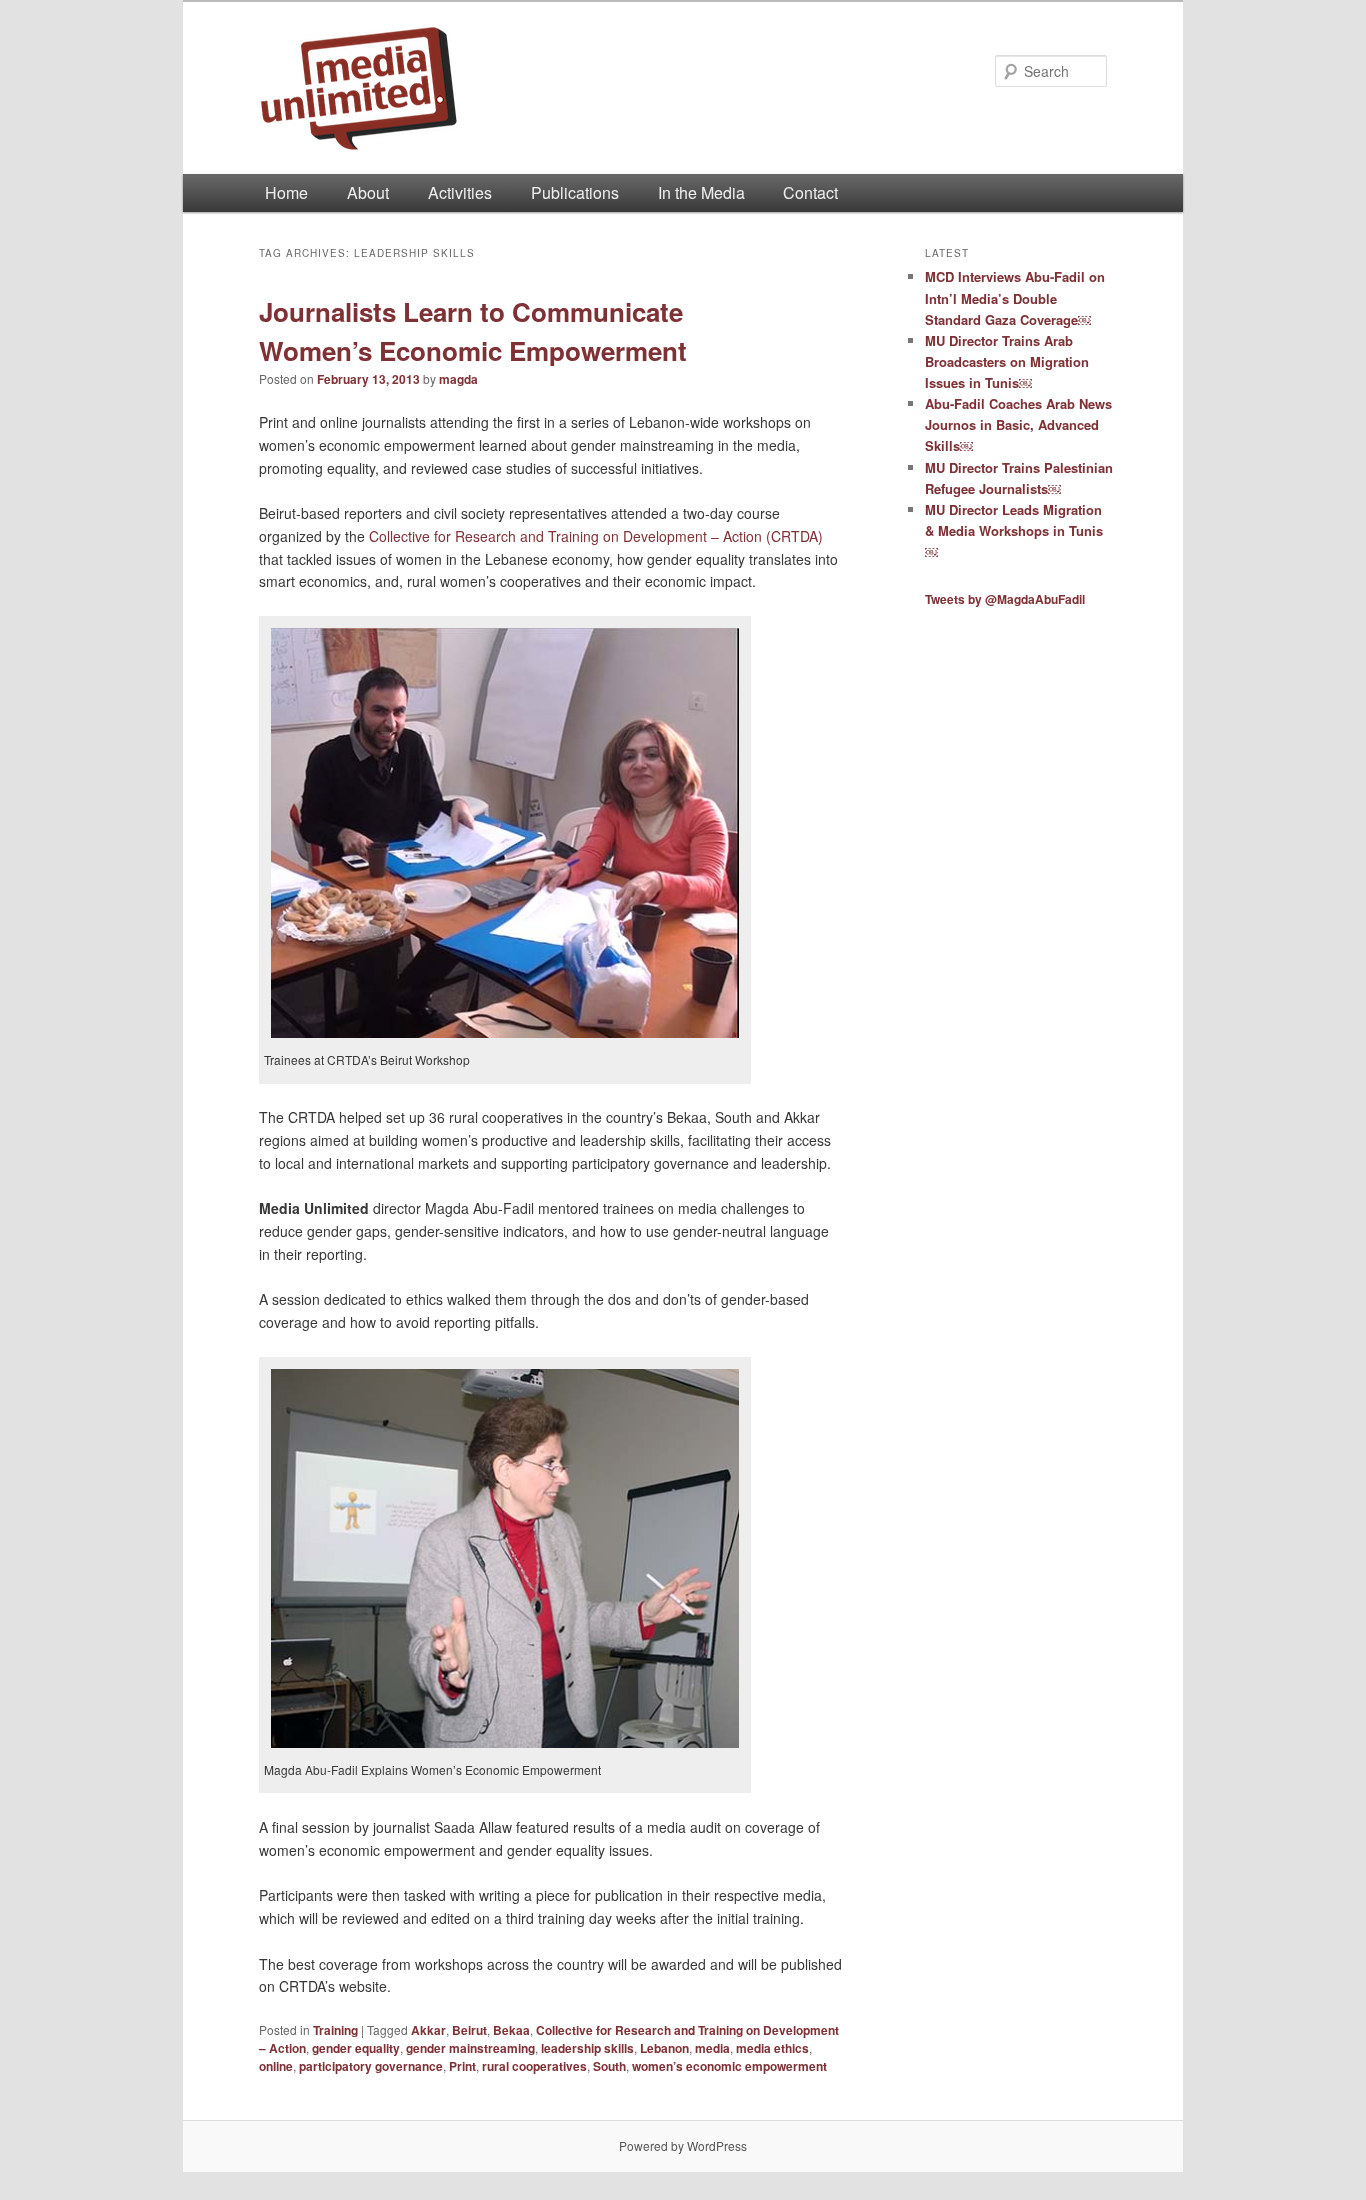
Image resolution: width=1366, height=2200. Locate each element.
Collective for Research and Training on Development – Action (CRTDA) (598, 536)
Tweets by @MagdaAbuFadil (1005, 599)
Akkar (428, 2030)
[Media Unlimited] (548, 88)
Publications (575, 192)
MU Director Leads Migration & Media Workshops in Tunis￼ (1014, 530)
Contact (810, 192)
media (712, 2048)
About (368, 192)
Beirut (469, 2030)
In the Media (701, 192)
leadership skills (587, 2048)
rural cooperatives (534, 2066)
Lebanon (664, 2048)
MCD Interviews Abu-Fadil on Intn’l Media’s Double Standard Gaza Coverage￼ (1015, 297)
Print (462, 2066)
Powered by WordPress (683, 2145)
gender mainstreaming (470, 2048)
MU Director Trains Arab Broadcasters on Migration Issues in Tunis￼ (1007, 361)
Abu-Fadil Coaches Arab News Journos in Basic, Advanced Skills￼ (1018, 424)
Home (286, 192)
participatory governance (371, 2066)
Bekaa (511, 2030)
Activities (460, 192)
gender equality (356, 2048)
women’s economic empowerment (729, 2066)
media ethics (772, 2048)
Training (335, 2030)
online (276, 2066)
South (609, 2066)
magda (458, 379)
